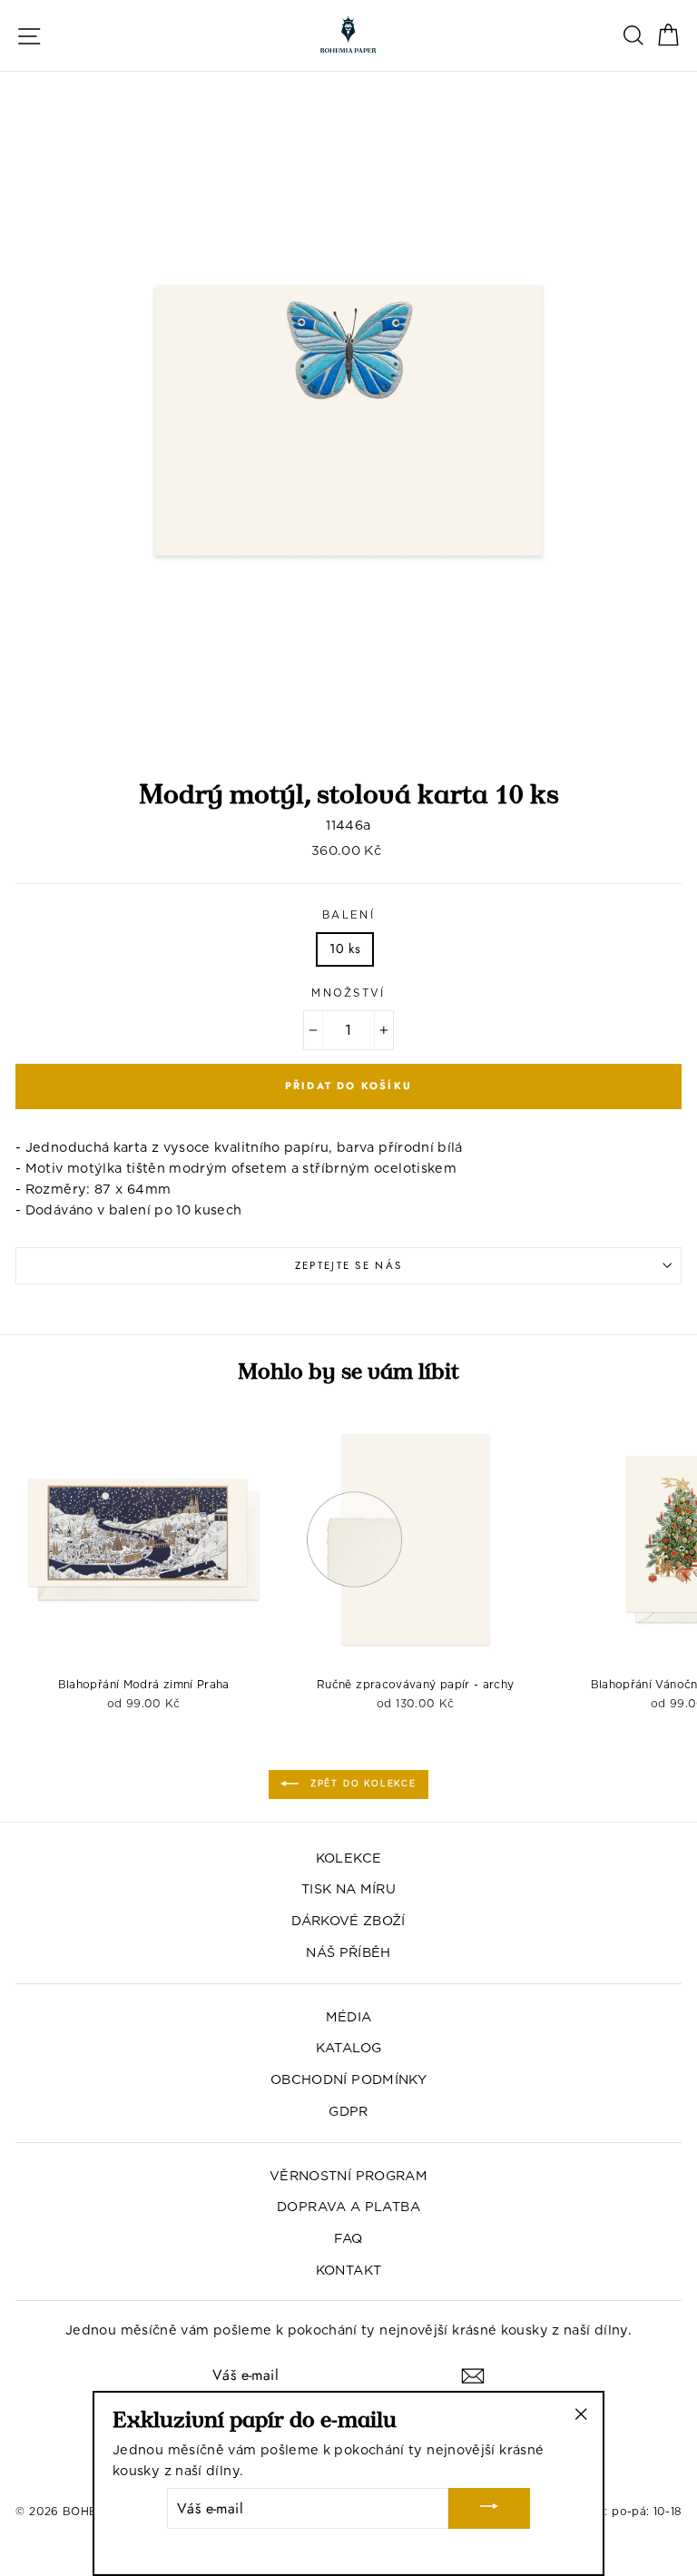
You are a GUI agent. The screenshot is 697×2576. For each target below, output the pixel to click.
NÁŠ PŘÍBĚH (348, 1952)
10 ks (345, 949)
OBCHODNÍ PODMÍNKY (348, 2079)
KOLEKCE (349, 1858)
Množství (348, 993)
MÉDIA (349, 2016)
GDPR (348, 2111)
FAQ (348, 2238)
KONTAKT (349, 2270)
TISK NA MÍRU (348, 1888)
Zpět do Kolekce (361, 1783)
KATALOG (349, 2047)
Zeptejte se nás (349, 1265)
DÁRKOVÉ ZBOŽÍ (348, 1920)
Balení (348, 915)
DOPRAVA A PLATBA (348, 2206)
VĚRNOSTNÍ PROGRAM (348, 2175)
